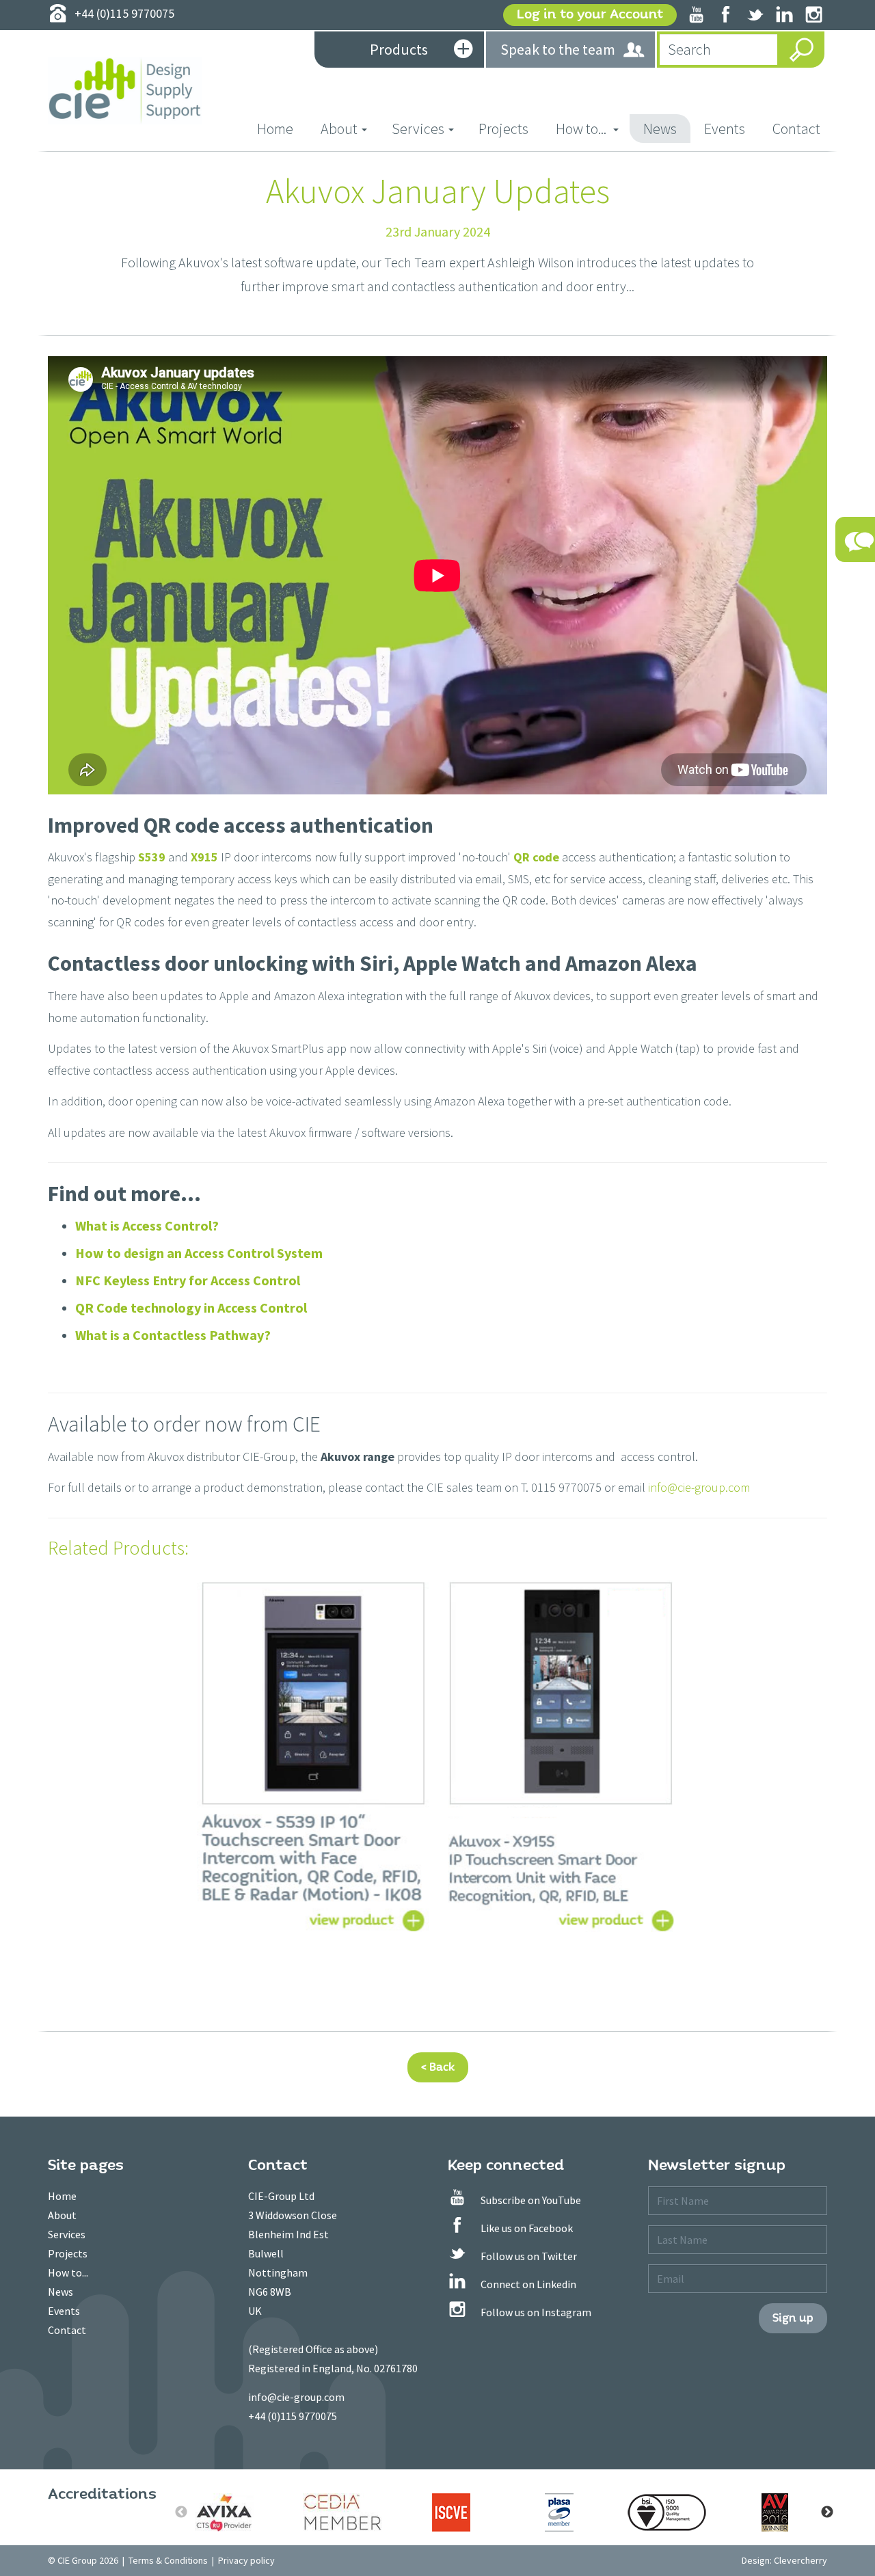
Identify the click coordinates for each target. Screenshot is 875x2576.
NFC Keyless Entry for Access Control (188, 1280)
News (660, 129)
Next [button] (827, 2512)
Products (399, 49)
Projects (503, 129)
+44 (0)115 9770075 (293, 2416)
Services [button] (418, 129)
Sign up (793, 2318)
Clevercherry (800, 2560)
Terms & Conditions (168, 2560)
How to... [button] (582, 129)
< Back (438, 2067)
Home (282, 128)
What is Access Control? (147, 1225)
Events (725, 129)
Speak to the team (558, 49)
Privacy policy (246, 2560)
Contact (796, 129)
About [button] (339, 129)
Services (67, 2234)
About (62, 2215)
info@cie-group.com (699, 1487)
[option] (235, 2512)
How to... (68, 2272)
